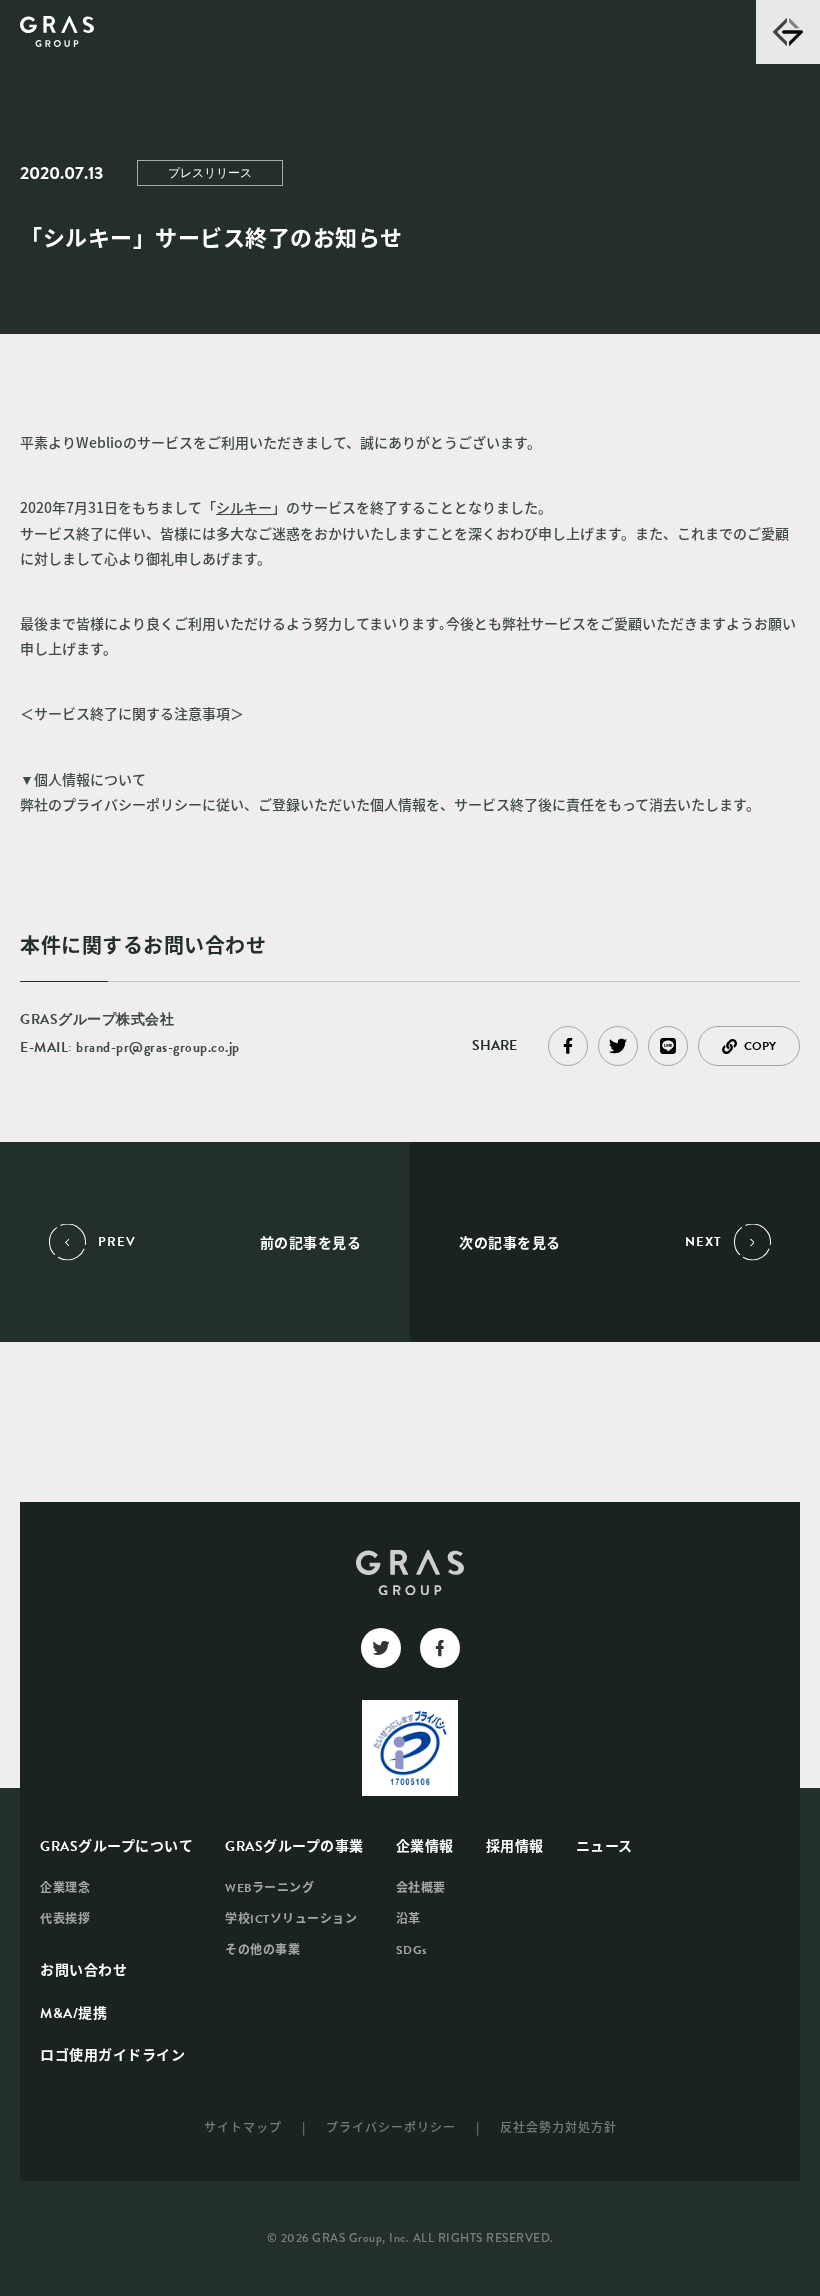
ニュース (604, 1846)
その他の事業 (262, 1950)
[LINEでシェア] (668, 1046)
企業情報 (425, 1846)
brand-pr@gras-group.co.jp (158, 1047)
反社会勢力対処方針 (558, 2127)
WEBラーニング (269, 1888)
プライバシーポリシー (391, 2127)
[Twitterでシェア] (618, 1046)
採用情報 (515, 1846)
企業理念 (65, 1888)
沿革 (408, 1919)
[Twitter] (381, 1648)
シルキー (244, 507)
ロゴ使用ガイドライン (112, 2055)
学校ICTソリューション (291, 1919)
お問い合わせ (83, 1970)
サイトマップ (243, 2127)
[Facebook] (440, 1648)
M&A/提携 (73, 2013)
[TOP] (57, 32)
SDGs (411, 1950)
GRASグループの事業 (294, 1846)
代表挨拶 (65, 1919)
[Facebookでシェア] (568, 1046)
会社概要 (421, 1888)
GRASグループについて (116, 1846)
